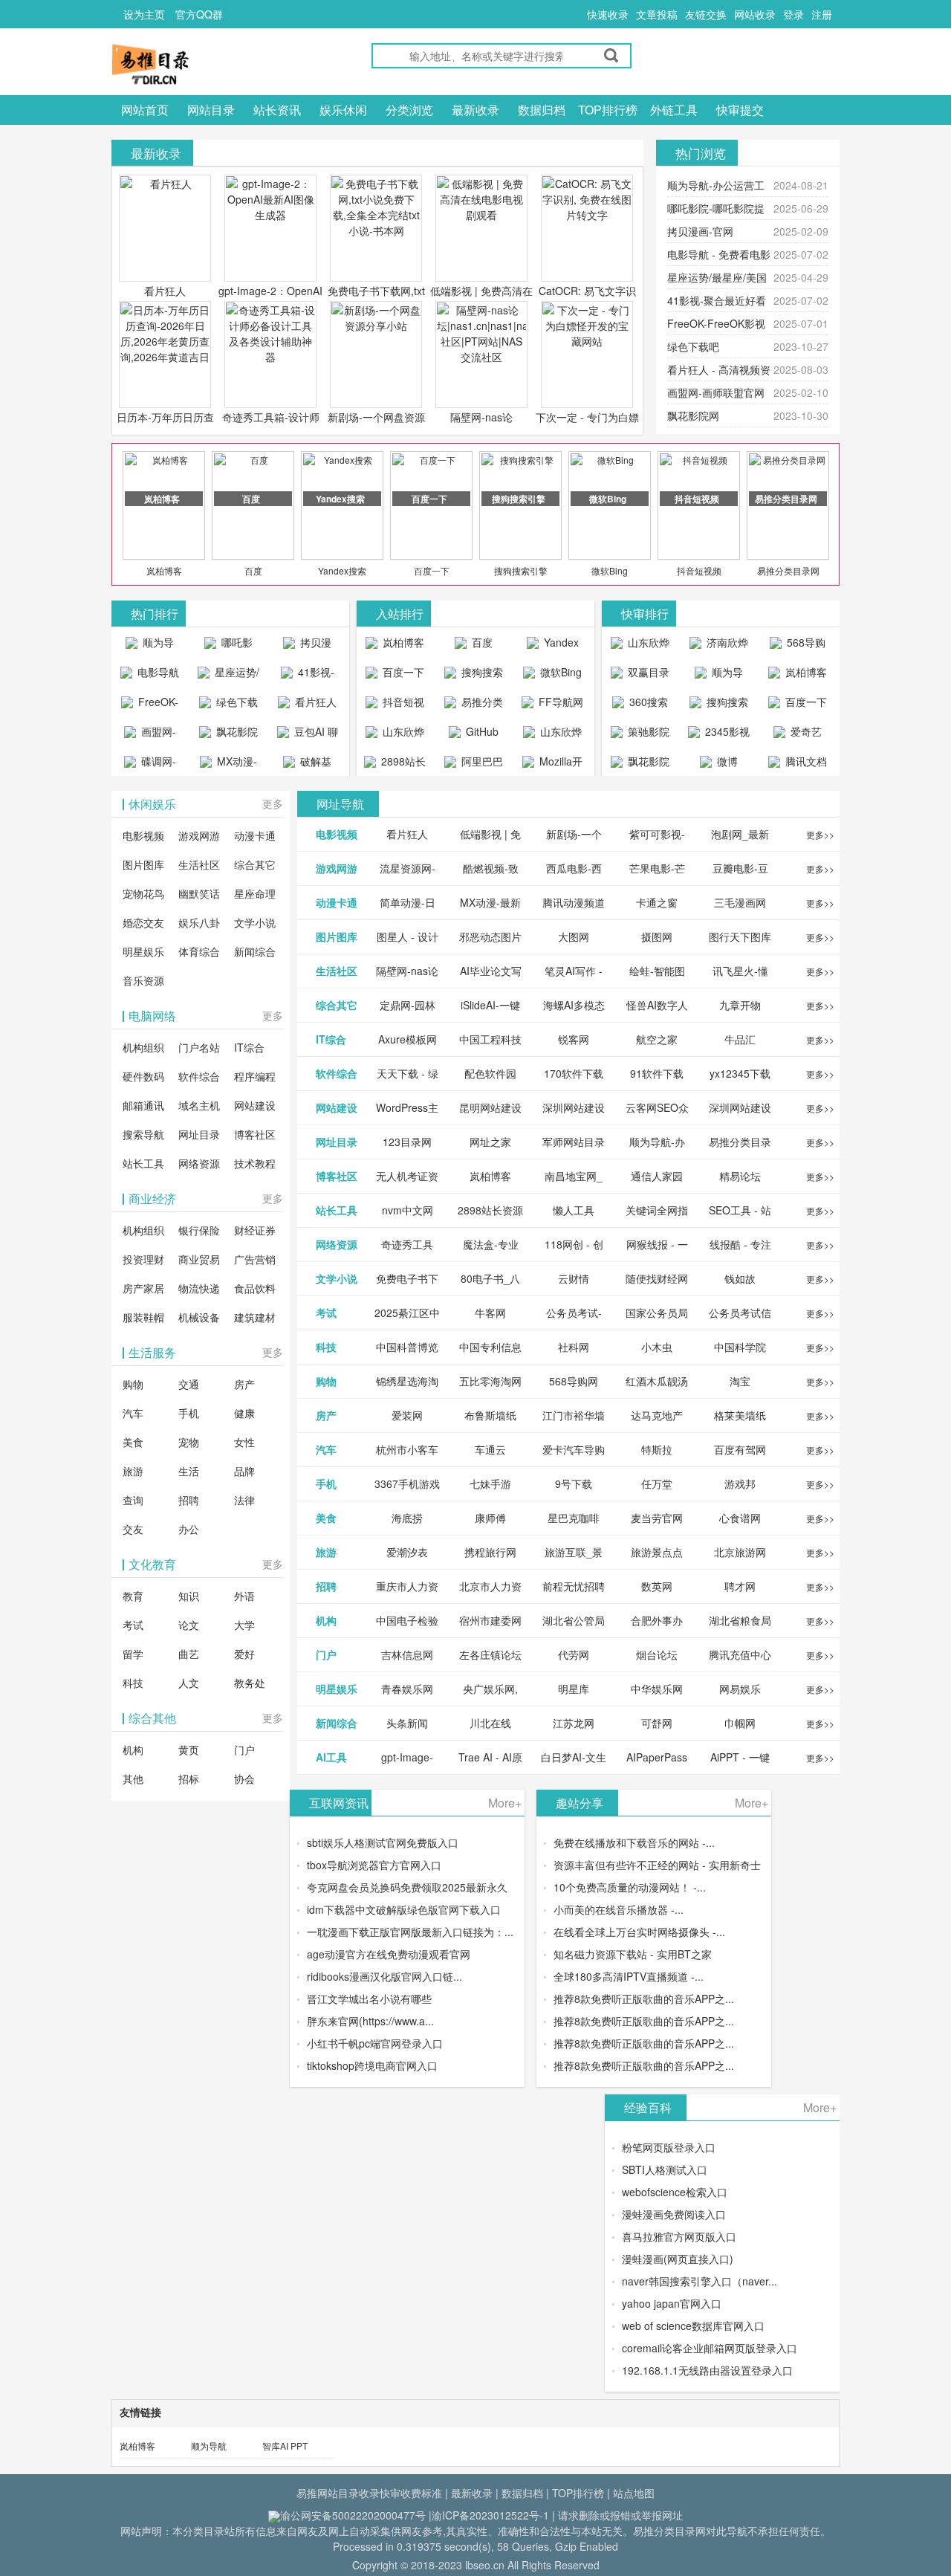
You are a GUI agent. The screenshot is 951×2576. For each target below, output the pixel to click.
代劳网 (574, 1654)
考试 (133, 1625)
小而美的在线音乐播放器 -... (619, 1909)
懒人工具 (574, 1210)
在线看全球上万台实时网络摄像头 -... (639, 1932)
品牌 (244, 1471)
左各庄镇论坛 (490, 1654)
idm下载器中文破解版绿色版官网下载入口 (404, 1909)
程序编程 (255, 1076)
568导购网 (805, 646)
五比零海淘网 (490, 1381)
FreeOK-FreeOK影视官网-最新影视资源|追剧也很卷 (150, 705)
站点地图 (634, 2493)
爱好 (244, 1654)
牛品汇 (740, 1039)
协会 (244, 1779)
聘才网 (740, 1586)
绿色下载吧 (693, 346)
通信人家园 (657, 1176)
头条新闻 (407, 1723)
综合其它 (255, 864)
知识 (189, 1596)
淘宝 (740, 1381)
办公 (189, 1529)
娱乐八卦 (199, 922)
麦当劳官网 (657, 1518)
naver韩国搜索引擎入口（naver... (700, 2281)
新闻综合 (255, 951)
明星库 (574, 1689)
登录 (793, 14)
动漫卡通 (255, 835)
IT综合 (249, 1047)
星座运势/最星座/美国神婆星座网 (231, 676)
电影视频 (143, 835)
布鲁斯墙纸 (490, 1415)
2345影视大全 (726, 735)
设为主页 (144, 14)
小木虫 (657, 1347)
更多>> (820, 834)
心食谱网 (740, 1518)
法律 (244, 1500)
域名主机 (199, 1105)
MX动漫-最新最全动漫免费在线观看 (230, 765)
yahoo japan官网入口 (672, 2303)
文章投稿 (657, 14)
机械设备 (199, 1317)
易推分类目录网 (788, 570)
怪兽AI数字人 (657, 1005)
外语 (244, 1596)
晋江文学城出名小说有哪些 (369, 1999)
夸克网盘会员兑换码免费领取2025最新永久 (407, 1887)
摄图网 (657, 936)
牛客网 (490, 1313)
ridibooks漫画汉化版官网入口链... (384, 1976)
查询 (133, 1500)
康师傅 (490, 1518)
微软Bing (610, 570)
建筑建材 (255, 1317)
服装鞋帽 (143, 1317)
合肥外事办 (657, 1620)
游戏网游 (199, 835)
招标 (189, 1779)
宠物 (189, 1442)
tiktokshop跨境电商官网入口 (372, 2065)
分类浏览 (409, 110)
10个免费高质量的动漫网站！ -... (630, 1887)
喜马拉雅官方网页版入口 (679, 2236)
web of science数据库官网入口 (693, 2326)
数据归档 (542, 110)
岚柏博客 (164, 570)
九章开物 (740, 1005)
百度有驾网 (740, 1449)
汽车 (133, 1413)
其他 (133, 1779)
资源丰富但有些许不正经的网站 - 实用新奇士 (657, 1865)
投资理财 (143, 1259)
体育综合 (199, 951)
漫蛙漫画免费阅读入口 (674, 2214)
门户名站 (199, 1047)
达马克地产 (657, 1415)
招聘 (189, 1500)
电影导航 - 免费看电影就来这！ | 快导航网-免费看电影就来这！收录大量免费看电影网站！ (150, 676)
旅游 (133, 1471)
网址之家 (490, 1142)
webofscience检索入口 (675, 2192)
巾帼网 (740, 1723)
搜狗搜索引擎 (521, 570)
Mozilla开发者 (559, 765)
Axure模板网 (408, 1039)
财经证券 (255, 1230)
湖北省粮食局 (740, 1620)
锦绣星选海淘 (407, 1381)
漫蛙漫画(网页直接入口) (678, 2259)
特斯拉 (657, 1449)
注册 (822, 14)
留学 (133, 1654)
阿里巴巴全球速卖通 (476, 765)
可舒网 (657, 1723)
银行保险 (199, 1230)
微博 (726, 761)
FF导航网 (559, 702)
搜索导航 (143, 1134)
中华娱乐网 (657, 1689)
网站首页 (145, 110)
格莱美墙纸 (740, 1415)
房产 (244, 1384)
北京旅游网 (740, 1552)
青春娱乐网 (407, 1689)
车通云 (490, 1449)
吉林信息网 (407, 1654)
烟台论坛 (657, 1654)
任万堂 (657, 1483)
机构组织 (143, 1047)
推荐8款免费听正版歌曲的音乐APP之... (644, 1999)
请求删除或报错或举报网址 (620, 2515)
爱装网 (407, 1415)
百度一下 (432, 570)
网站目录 (211, 110)
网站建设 (255, 1105)
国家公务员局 (657, 1313)
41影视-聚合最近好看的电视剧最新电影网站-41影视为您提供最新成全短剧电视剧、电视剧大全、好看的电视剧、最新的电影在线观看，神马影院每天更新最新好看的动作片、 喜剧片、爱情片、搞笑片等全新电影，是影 (307, 676)
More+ (505, 1803)
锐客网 (574, 1039)
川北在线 (490, 1723)
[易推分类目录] (186, 64)
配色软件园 (490, 1073)
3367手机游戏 (407, 1483)
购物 (133, 1384)
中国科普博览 (407, 1347)
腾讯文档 (805, 761)
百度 (253, 570)
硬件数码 (143, 1076)
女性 (244, 1442)
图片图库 (143, 864)
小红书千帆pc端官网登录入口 (375, 2043)
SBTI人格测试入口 (665, 2169)
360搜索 (647, 702)
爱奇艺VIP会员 (801, 735)
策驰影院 (647, 731)
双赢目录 (647, 672)
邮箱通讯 (143, 1105)
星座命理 (255, 893)
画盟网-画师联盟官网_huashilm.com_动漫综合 (153, 735)
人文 (189, 1683)
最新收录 (475, 110)
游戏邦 (740, 1483)
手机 (189, 1413)
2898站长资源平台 (400, 765)
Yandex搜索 (342, 570)
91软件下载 (657, 1073)
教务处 (250, 1683)
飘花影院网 (693, 415)
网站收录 (755, 14)
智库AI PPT (285, 2446)
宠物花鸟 (143, 893)
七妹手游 (490, 1483)
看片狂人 (165, 291)
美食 (133, 1442)
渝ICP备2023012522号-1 (490, 2515)
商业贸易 (199, 1259)
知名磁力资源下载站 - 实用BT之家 (633, 1954)
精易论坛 (740, 1176)
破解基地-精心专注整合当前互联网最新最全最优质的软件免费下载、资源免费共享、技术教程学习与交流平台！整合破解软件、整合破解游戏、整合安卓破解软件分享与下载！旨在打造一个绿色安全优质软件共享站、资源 (307, 765)
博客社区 (255, 1134)
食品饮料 (255, 1288)
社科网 (574, 1347)
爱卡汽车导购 (574, 1449)
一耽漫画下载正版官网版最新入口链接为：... (410, 1932)
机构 (133, 1750)
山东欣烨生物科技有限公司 (555, 735)
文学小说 (255, 922)
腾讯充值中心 (740, 1654)
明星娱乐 (143, 951)
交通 (189, 1384)
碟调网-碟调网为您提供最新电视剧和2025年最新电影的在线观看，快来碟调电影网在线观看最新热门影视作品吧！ (150, 765)
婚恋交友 (143, 922)
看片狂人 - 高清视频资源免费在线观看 (307, 705)
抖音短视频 (699, 570)
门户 (244, 1750)
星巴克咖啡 (574, 1518)
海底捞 (407, 1518)
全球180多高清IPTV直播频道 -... (629, 1976)
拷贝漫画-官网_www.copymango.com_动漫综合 (311, 646)
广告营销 (255, 1259)
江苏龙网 (574, 1723)
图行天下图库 (740, 936)
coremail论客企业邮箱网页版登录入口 (710, 2348)
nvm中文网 (408, 1210)
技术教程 (255, 1163)
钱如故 (740, 1278)
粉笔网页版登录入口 (669, 2147)
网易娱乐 (740, 1689)
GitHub (481, 731)
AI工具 (331, 1757)
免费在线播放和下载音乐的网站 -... (634, 1842)
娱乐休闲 (343, 110)
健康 (244, 1413)
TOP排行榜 (608, 110)
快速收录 (608, 14)
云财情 (574, 1278)
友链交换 (706, 14)
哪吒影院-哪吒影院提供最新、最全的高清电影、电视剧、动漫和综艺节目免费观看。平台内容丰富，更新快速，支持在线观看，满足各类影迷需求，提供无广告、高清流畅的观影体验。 (228, 646)
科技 (133, 1683)
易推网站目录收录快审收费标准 (369, 2493)
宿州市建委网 (490, 1620)
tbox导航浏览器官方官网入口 (374, 1865)
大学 (244, 1625)
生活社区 (199, 864)
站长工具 (143, 1163)
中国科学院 (740, 1347)
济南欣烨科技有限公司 (721, 646)
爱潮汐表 (407, 1552)
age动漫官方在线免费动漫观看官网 (389, 1954)
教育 (133, 1596)
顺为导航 (209, 2446)
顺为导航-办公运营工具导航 (150, 646)
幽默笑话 (199, 893)
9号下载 (574, 1483)
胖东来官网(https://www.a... (370, 2021)
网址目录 (199, 1134)
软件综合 (199, 1076)
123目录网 (407, 1142)
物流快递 (199, 1288)
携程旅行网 (490, 1552)
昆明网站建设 (490, 1107)
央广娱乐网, (490, 1689)
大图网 (574, 936)
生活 (189, 1471)
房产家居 (143, 1288)
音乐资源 (143, 980)
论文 (189, 1625)
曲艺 (189, 1654)
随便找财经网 (657, 1278)
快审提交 (740, 110)
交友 (133, 1529)
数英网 (657, 1586)
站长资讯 (277, 110)
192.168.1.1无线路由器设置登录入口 (707, 2370)
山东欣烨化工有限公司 (397, 735)
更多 (273, 803)
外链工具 (674, 110)
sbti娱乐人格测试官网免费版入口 (383, 1842)
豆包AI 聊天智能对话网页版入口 (310, 735)
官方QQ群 (199, 14)
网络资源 (199, 1163)
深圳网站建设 (574, 1107)
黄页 (189, 1750)
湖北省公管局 (574, 1620)
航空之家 (657, 1039)
